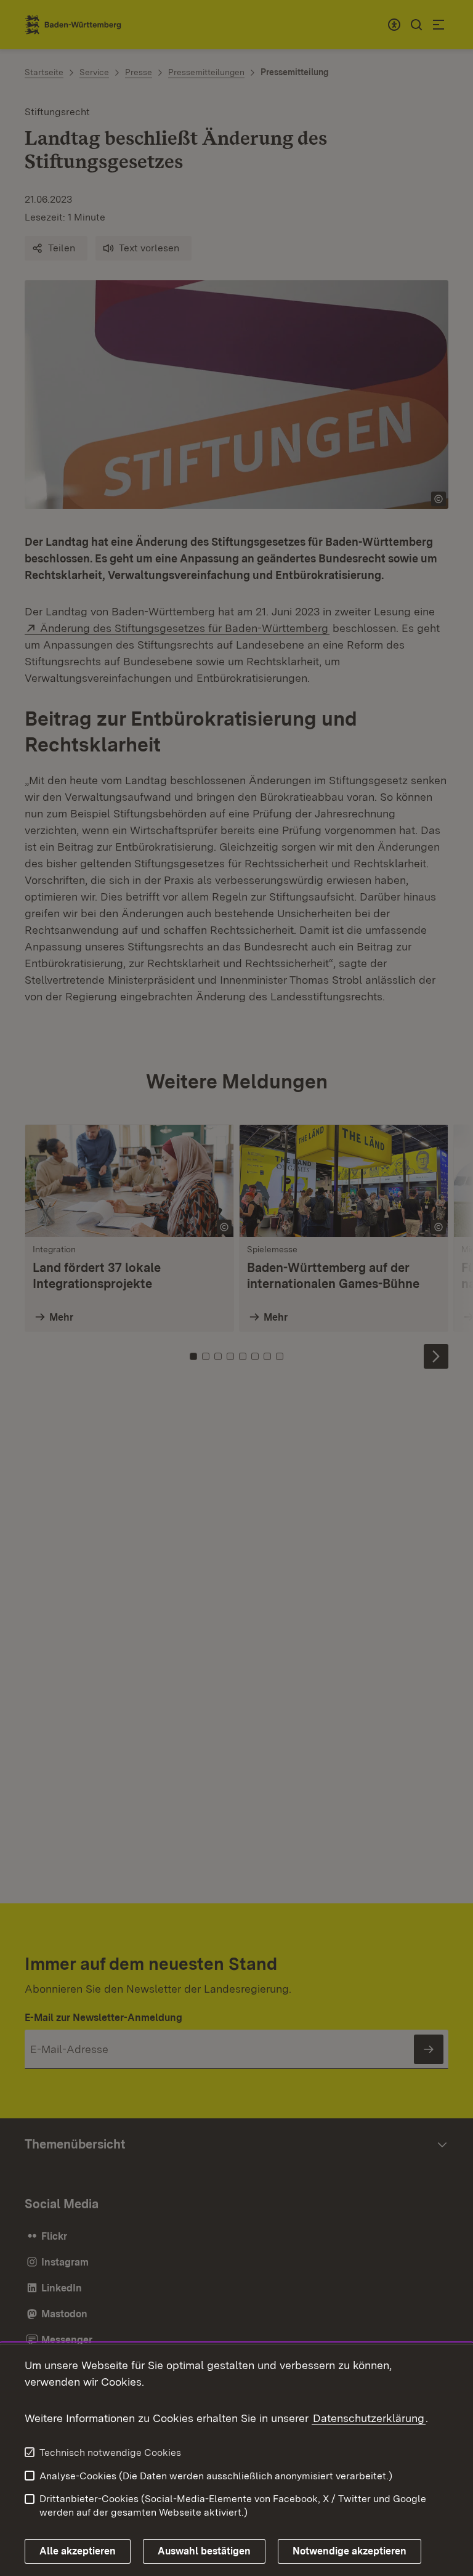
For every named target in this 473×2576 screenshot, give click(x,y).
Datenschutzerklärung (369, 2418)
